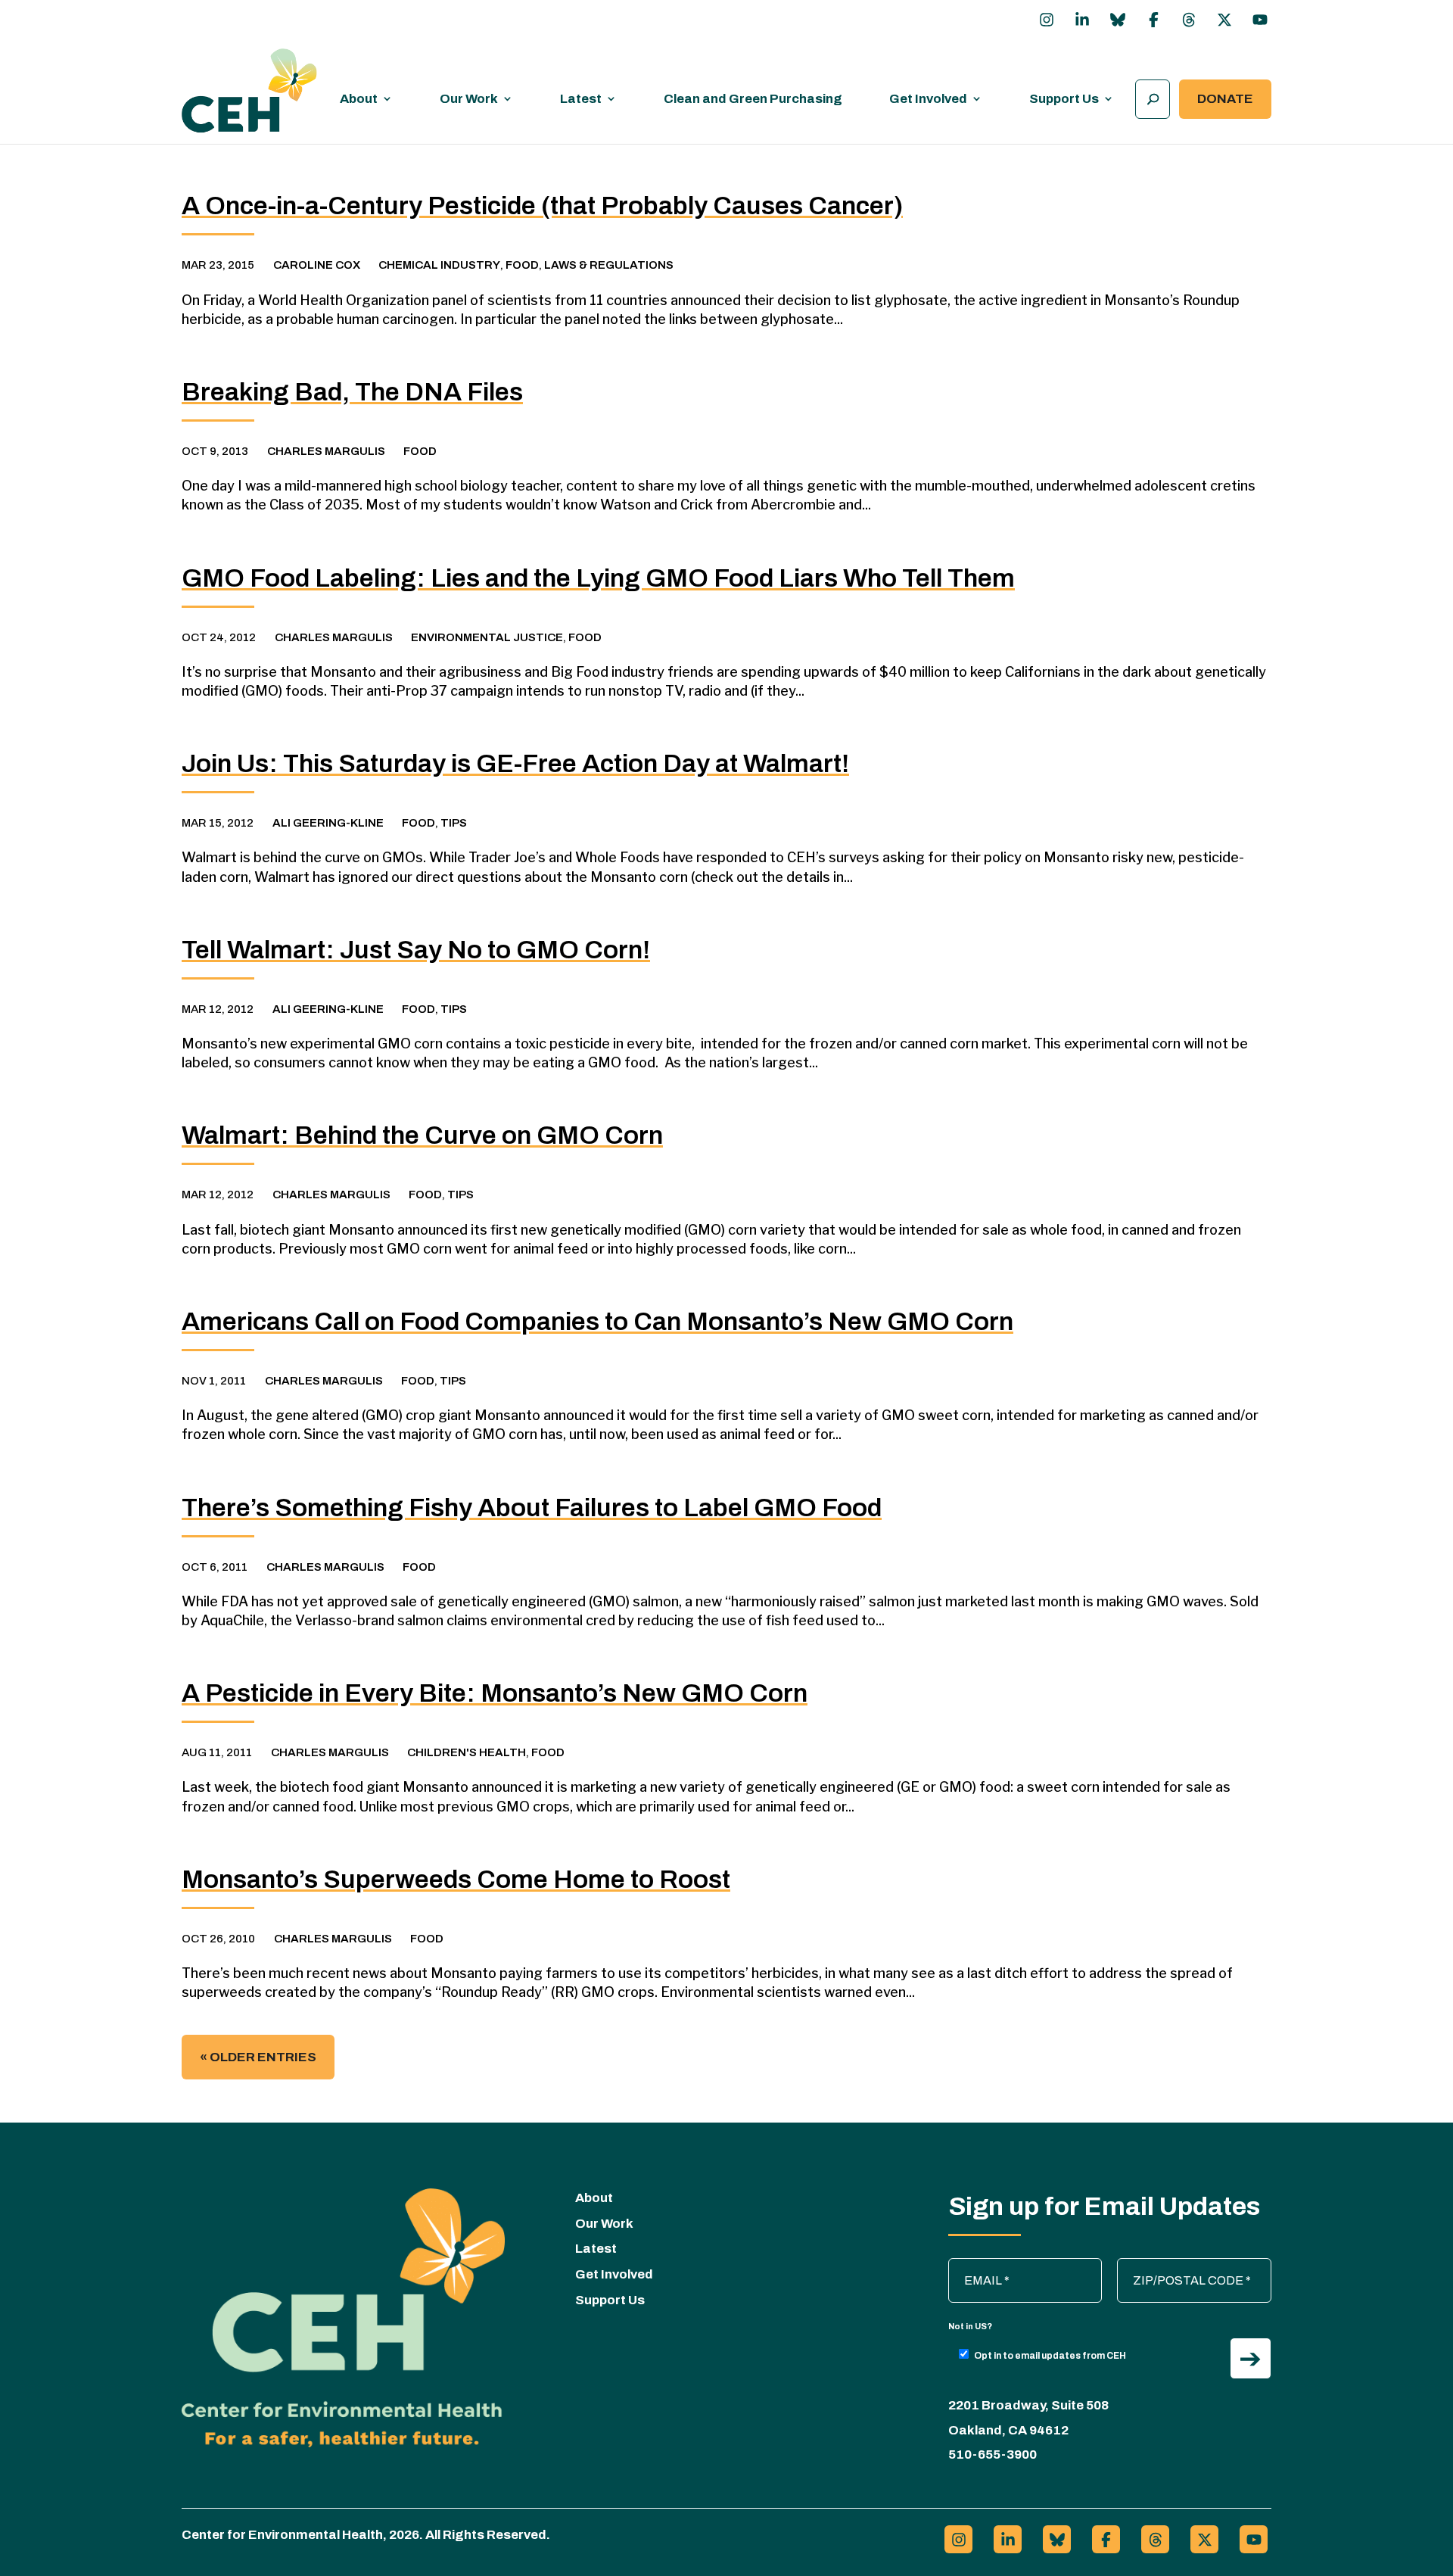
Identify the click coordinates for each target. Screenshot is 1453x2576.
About (359, 99)
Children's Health (467, 1752)
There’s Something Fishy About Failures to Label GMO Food (532, 1508)
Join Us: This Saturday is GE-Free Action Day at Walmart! (515, 763)
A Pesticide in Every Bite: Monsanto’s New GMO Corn (495, 1693)
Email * (975, 2266)
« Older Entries (258, 2057)
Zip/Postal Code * (1172, 2266)
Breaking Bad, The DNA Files (352, 392)
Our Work (469, 99)
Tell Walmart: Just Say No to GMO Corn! (416, 950)
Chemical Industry (439, 265)
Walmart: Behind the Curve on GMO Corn (422, 1135)
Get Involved (928, 99)
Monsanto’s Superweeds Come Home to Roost (456, 1879)
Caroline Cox (317, 265)
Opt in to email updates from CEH (1050, 2356)
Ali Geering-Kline (328, 823)
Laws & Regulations (609, 265)
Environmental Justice (487, 637)
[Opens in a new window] (1047, 20)
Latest (581, 99)
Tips (454, 823)
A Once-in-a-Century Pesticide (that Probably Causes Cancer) (542, 206)
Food (522, 265)
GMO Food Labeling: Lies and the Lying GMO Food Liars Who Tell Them (598, 578)
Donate (1225, 99)
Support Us (1064, 99)
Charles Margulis (326, 451)
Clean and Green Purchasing (753, 99)
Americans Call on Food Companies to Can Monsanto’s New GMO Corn (597, 1321)
